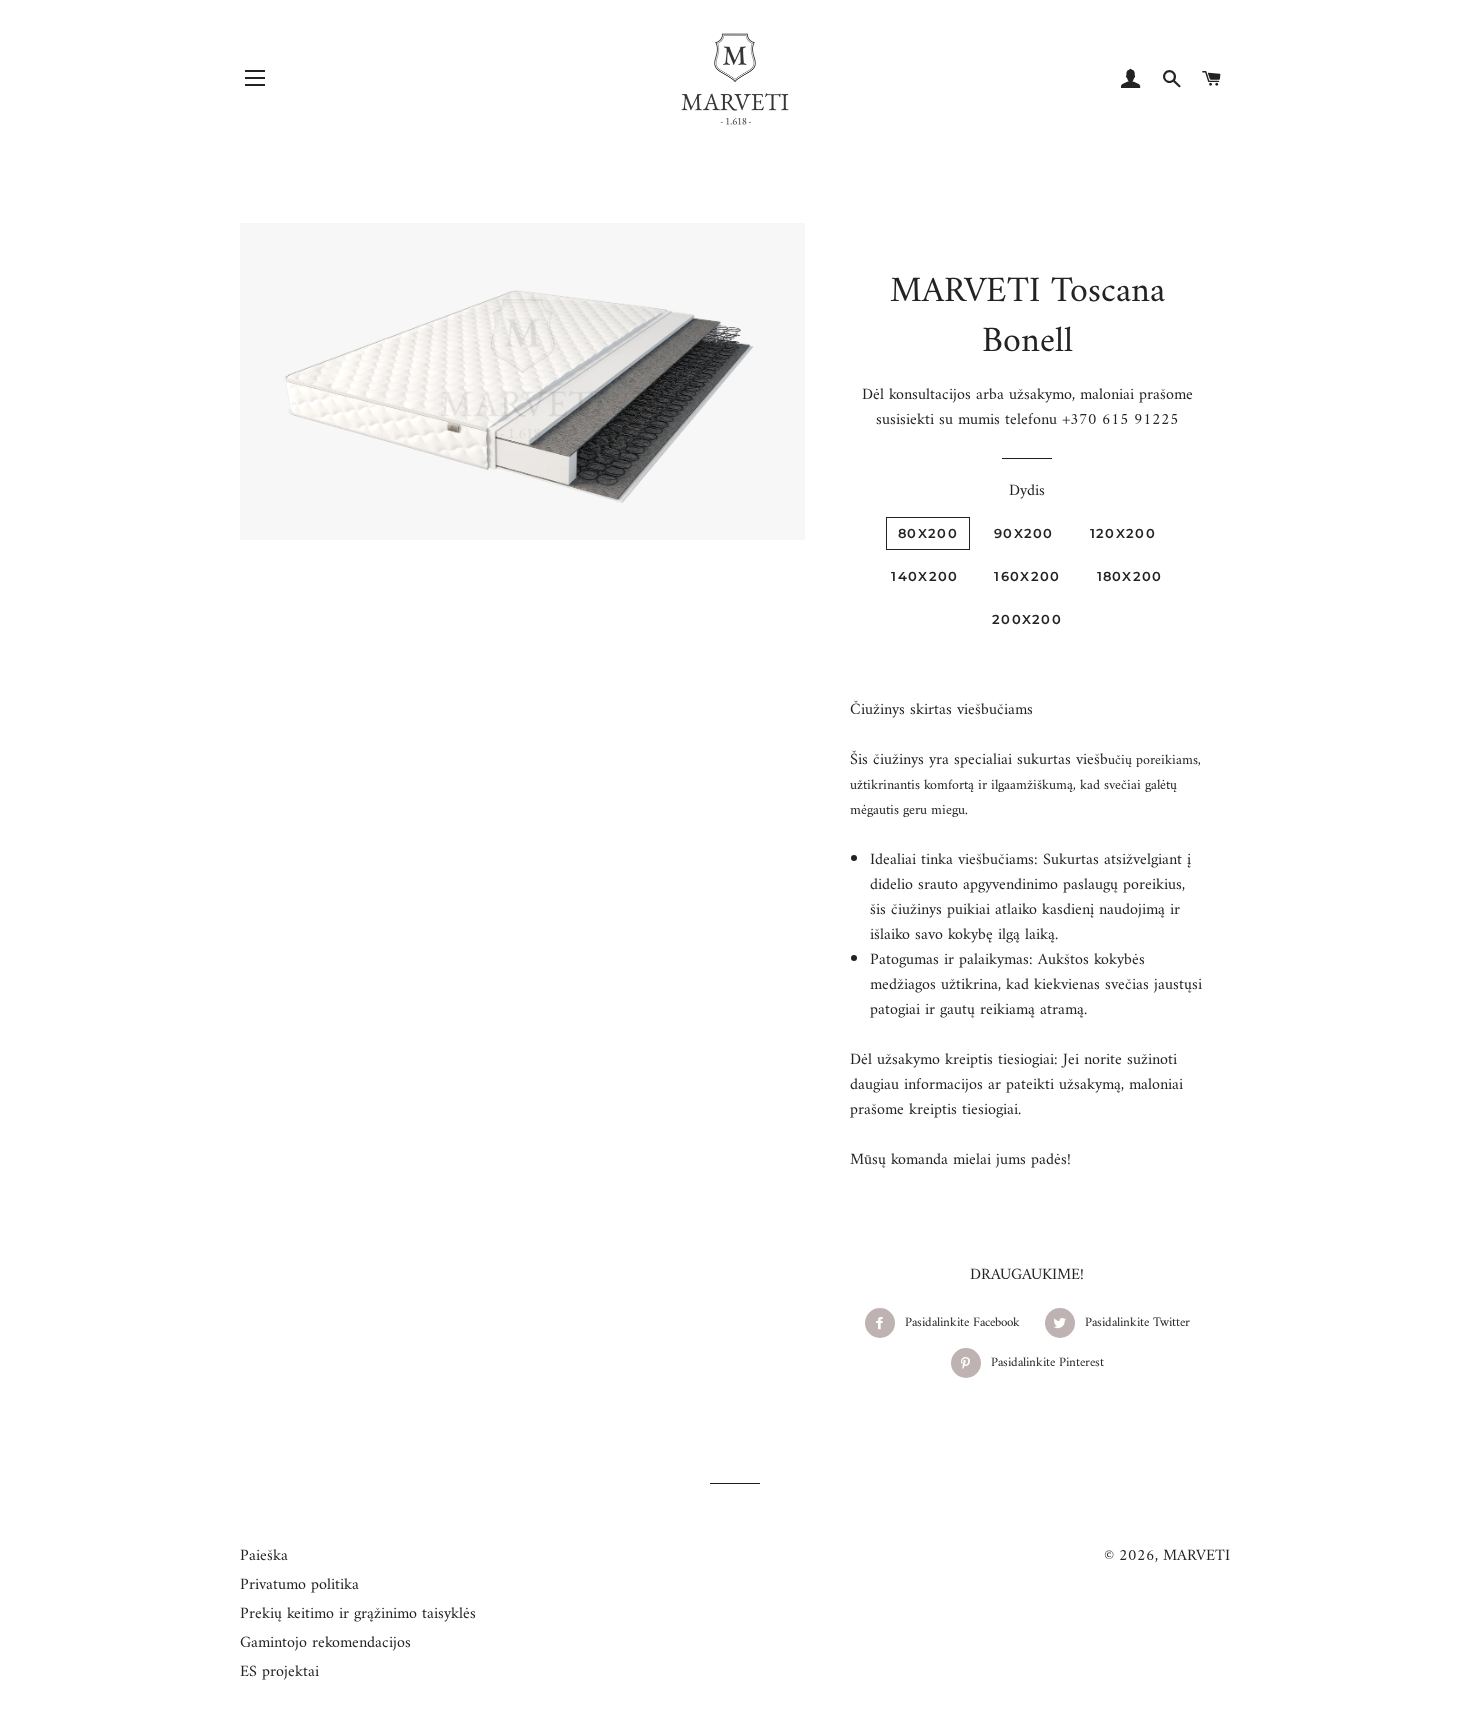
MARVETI (1196, 1556)
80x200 (928, 533)
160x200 (1027, 576)
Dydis (1027, 491)
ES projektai (279, 1672)
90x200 (1024, 533)
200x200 (1027, 619)
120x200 (1123, 533)
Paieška (264, 1556)
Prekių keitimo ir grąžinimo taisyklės (358, 1614)
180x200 (1130, 576)
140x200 (924, 576)
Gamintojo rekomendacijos (325, 1643)
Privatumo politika (299, 1585)
